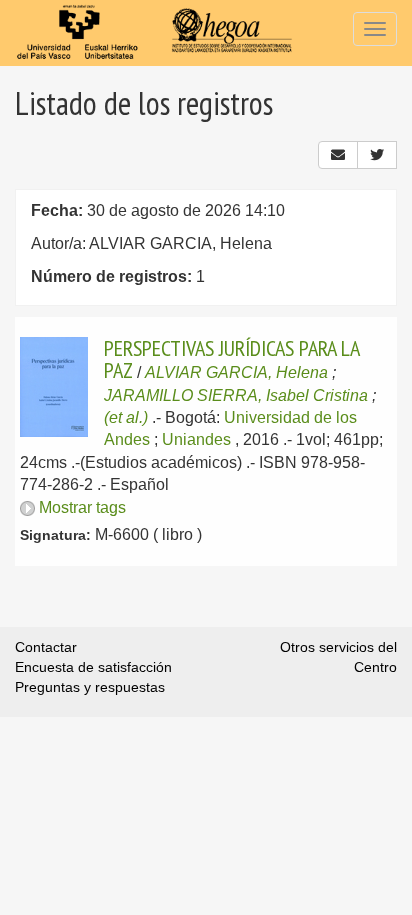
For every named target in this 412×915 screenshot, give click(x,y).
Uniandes (196, 439)
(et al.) (126, 417)
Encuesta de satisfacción (93, 667)
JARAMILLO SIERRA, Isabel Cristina (236, 395)
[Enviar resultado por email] (338, 155)
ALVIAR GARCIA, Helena (236, 372)
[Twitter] (377, 155)
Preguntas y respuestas (90, 687)
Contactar (46, 647)
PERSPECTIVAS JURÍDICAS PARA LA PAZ (231, 359)
